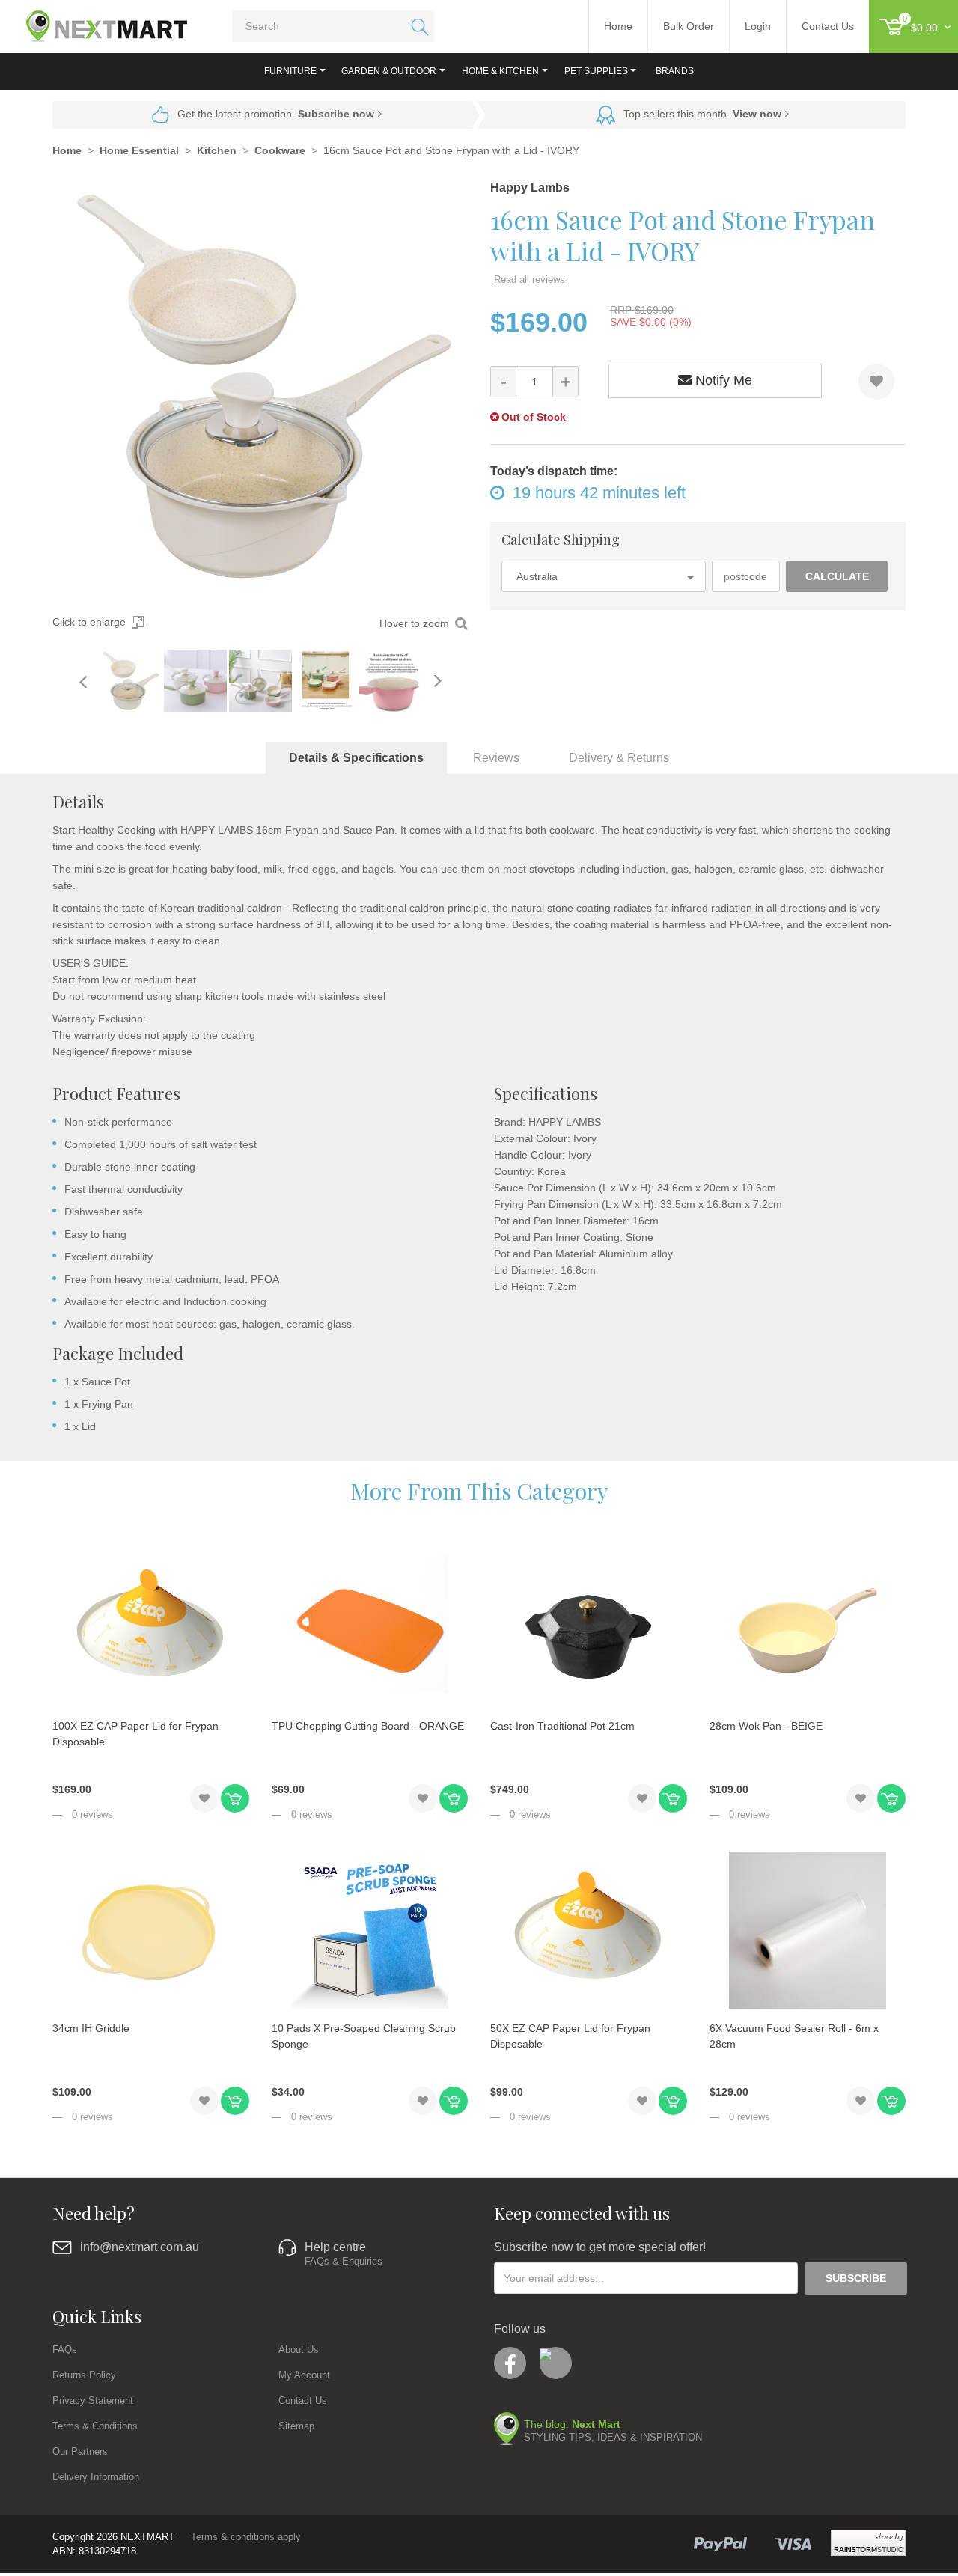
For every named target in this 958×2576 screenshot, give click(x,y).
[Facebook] (510, 2363)
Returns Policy (84, 2375)
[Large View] (130, 681)
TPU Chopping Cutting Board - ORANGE (368, 1726)
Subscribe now (336, 114)
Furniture (290, 71)
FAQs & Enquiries (344, 2261)
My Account (304, 2375)
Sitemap (296, 2426)
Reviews (496, 758)
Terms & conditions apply (246, 2537)
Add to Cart (235, 1798)
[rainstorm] (868, 2543)
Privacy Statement (93, 2400)
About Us (299, 2350)
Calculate (837, 576)
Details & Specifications (356, 758)
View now (757, 114)
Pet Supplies (596, 71)
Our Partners (80, 2451)
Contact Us (303, 2400)
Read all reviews (530, 280)
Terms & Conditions (95, 2426)
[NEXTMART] (94, 20)
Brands (675, 71)
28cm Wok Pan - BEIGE (766, 1726)
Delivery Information (96, 2477)
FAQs (65, 2350)
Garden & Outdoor (389, 71)
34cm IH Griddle (91, 2028)
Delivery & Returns (619, 758)
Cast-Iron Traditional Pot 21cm (562, 1726)
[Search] (417, 26)
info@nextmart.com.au (140, 2247)
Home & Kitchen (500, 71)
